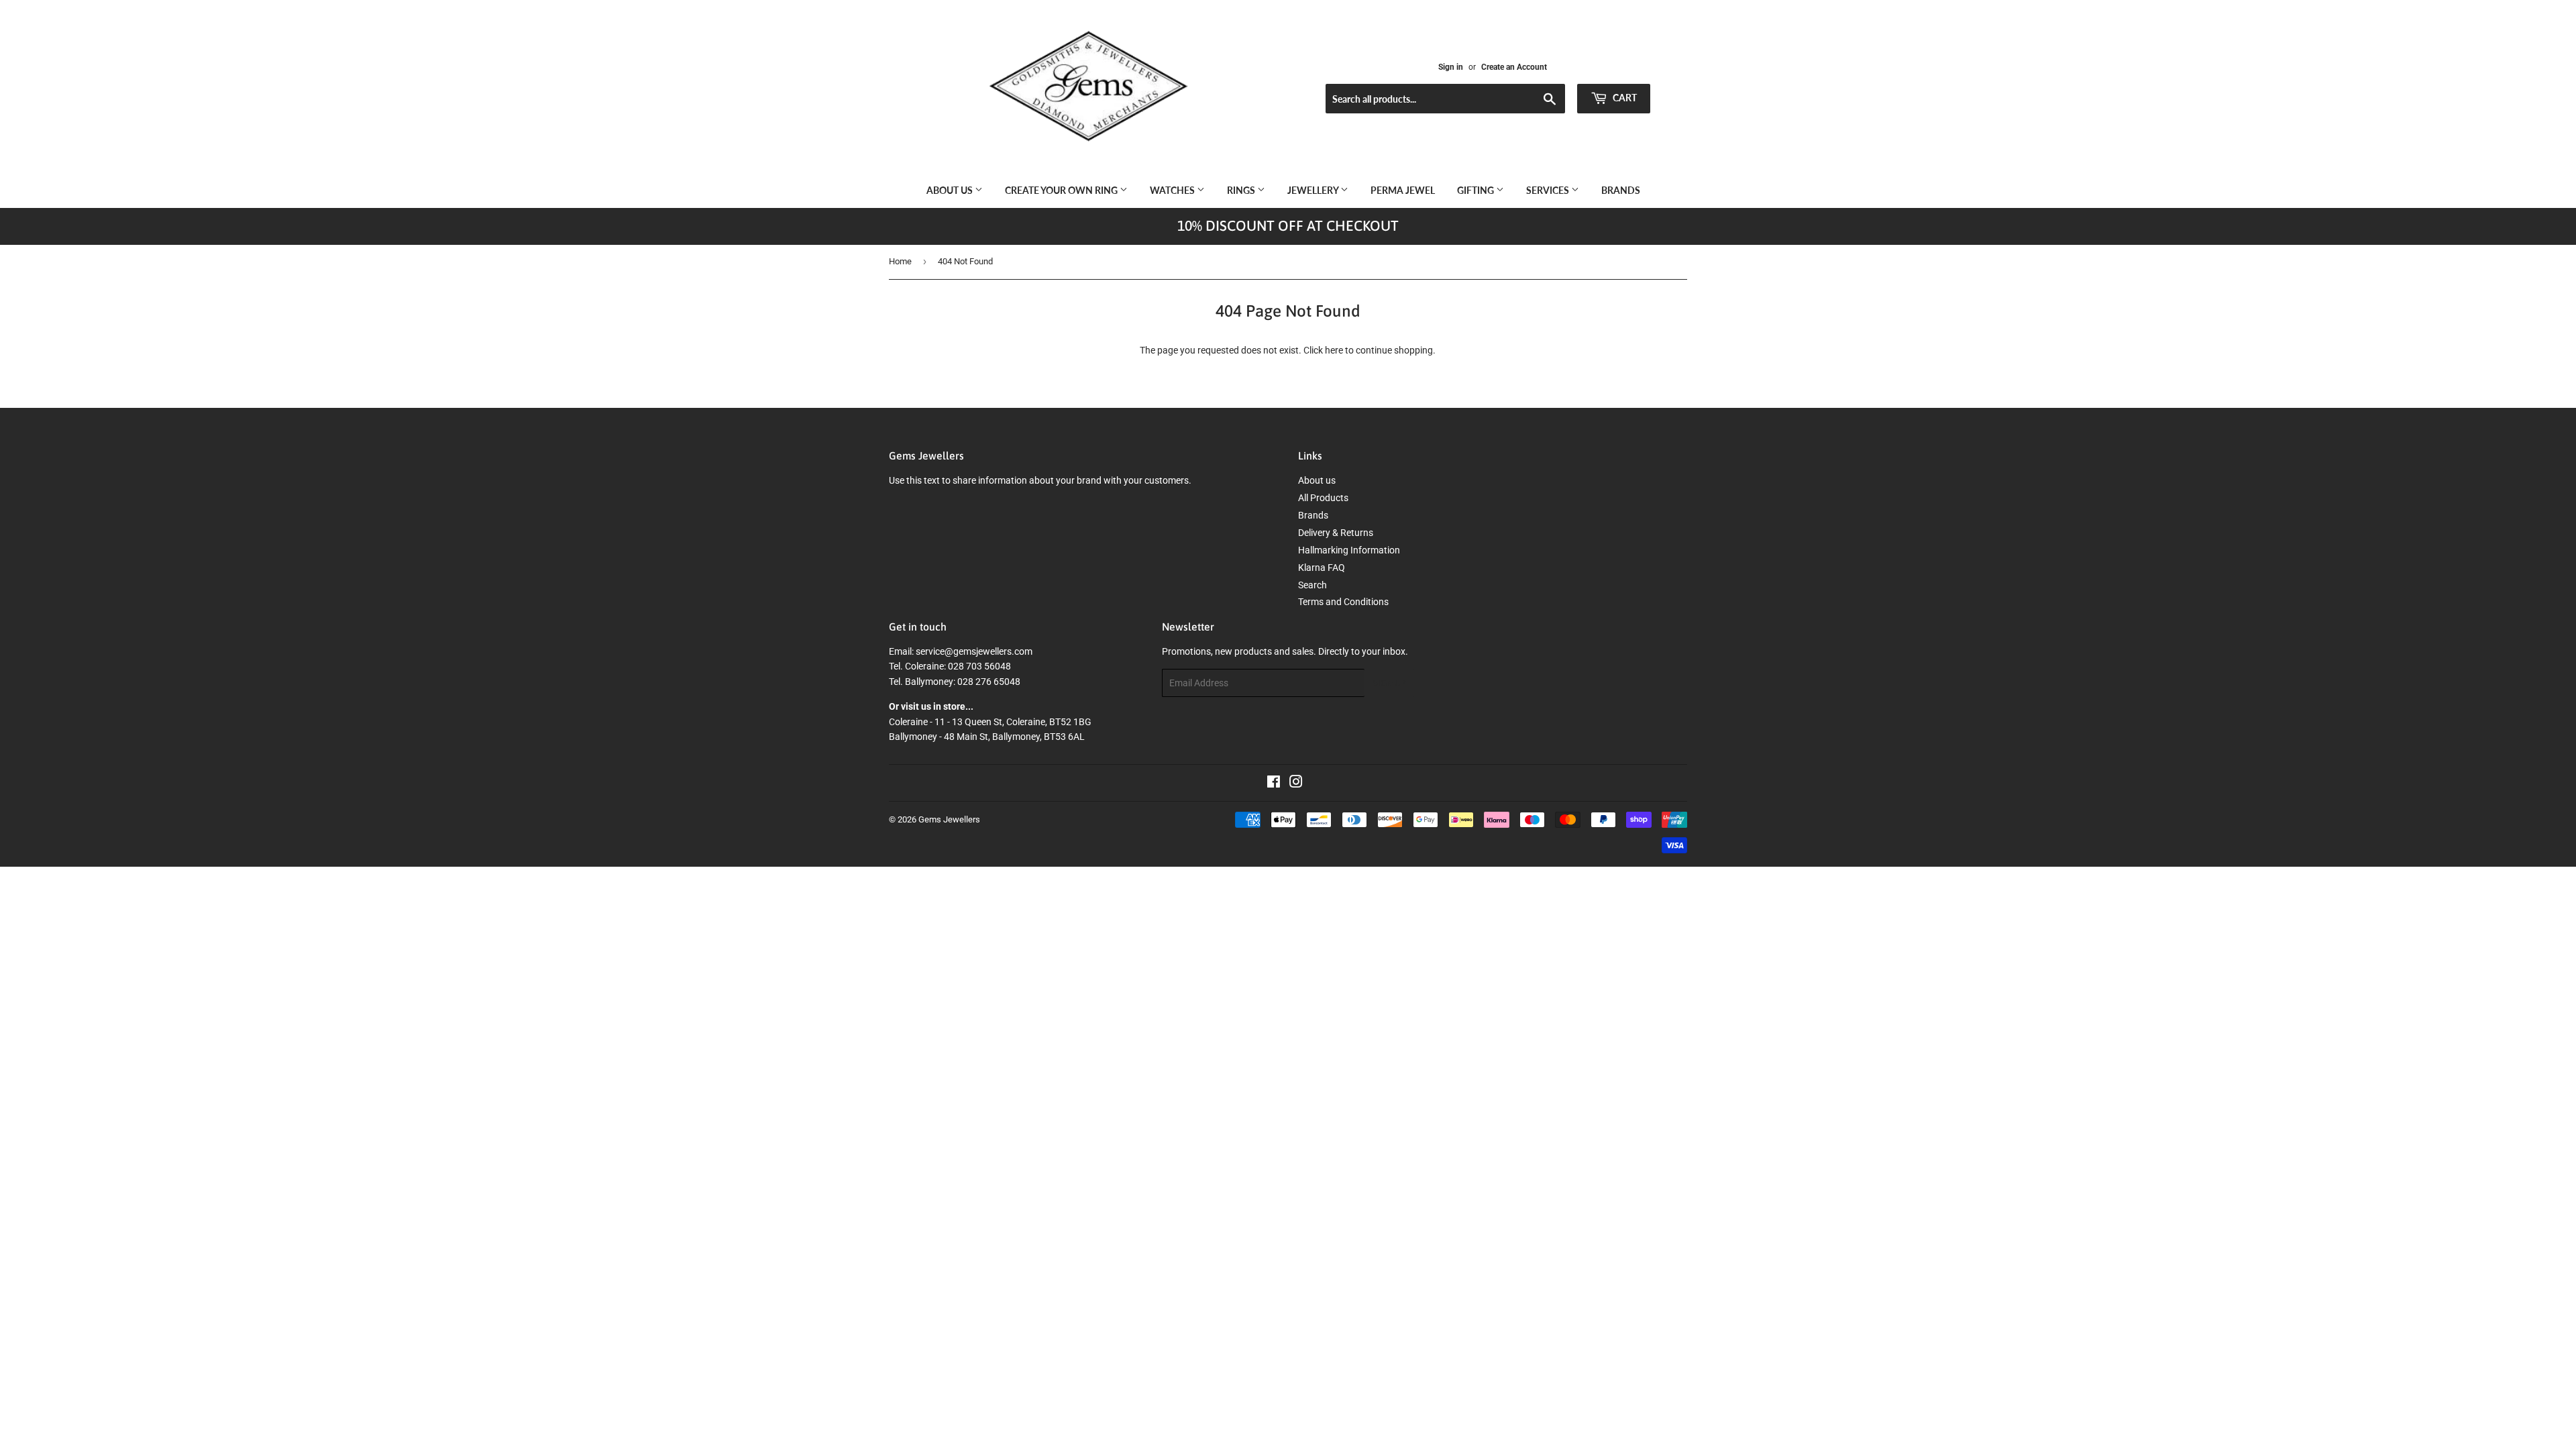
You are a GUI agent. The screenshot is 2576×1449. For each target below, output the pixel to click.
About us (951, 190)
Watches (1173, 190)
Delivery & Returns (1336, 533)
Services (1549, 190)
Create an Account (1514, 67)
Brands (1621, 190)
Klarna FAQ (1322, 568)
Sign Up (1389, 683)
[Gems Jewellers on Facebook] (1274, 784)
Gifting (1477, 190)
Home (900, 261)
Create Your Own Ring (1062, 190)
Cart (1624, 98)
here (1334, 350)
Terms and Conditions (1343, 602)
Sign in (1451, 67)
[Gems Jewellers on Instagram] (1296, 784)
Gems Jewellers (949, 819)
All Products (1323, 498)
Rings (1242, 190)
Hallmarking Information (1349, 550)
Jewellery (1314, 190)
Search (1312, 585)
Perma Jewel (1403, 190)
